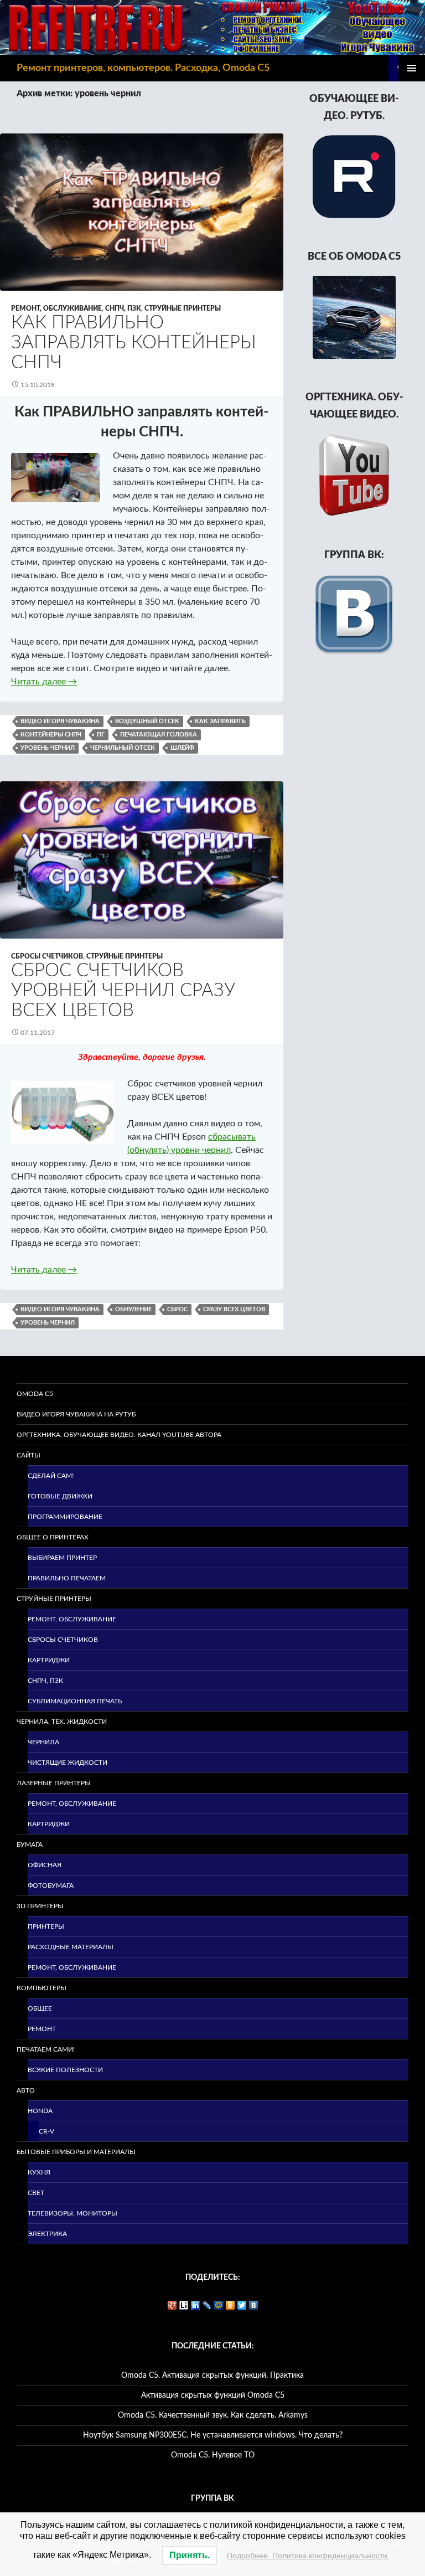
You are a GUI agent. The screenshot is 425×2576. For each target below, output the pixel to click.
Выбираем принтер (62, 1558)
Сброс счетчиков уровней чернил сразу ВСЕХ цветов (123, 990)
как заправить (220, 721)
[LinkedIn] (196, 2305)
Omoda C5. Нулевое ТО (213, 2455)
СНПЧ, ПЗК (123, 308)
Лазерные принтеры (54, 1783)
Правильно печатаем (67, 1578)
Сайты (28, 1455)
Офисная (45, 1865)
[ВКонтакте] (254, 2305)
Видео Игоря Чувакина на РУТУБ (76, 1414)
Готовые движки (60, 1496)
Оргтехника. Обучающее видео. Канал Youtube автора (119, 1435)
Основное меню (412, 68)
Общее (40, 2008)
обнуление (133, 1309)
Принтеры (46, 1926)
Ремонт (42, 2029)
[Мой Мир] (219, 2305)
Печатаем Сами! (46, 2049)
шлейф (182, 748)
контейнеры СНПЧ (51, 735)
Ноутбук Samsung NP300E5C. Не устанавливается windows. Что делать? (213, 2435)
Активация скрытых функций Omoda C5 (213, 2395)
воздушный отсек (147, 721)
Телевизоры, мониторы (72, 2213)
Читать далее (44, 682)
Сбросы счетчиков (47, 956)
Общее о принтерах (53, 1537)
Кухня (39, 2172)
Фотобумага (51, 1885)
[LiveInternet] (184, 2305)
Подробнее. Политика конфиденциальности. (308, 2556)
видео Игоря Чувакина (60, 721)
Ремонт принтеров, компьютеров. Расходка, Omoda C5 (143, 68)
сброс (177, 1309)
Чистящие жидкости (68, 1763)
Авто (26, 2090)
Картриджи (49, 1660)
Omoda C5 (35, 1394)
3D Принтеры (40, 1906)
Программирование (65, 1517)
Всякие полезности (65, 2070)
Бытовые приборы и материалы (76, 2152)
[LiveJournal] (207, 2305)
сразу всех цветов (234, 1309)
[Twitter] (242, 2305)
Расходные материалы (71, 1947)
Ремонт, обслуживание (56, 308)
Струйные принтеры (183, 308)
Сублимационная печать (75, 1701)
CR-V (46, 2131)
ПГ (101, 735)
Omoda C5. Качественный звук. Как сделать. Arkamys (213, 2415)
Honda (40, 2111)
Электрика (47, 2234)
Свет (36, 2193)
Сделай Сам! (51, 1476)
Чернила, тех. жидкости (62, 1722)
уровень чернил (48, 748)
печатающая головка (159, 735)
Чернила (43, 1742)
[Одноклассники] (230, 2305)
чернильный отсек (123, 748)
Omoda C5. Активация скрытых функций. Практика (212, 2376)
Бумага (30, 1845)
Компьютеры (42, 1988)
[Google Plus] (172, 2305)
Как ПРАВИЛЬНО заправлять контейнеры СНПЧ (134, 342)
